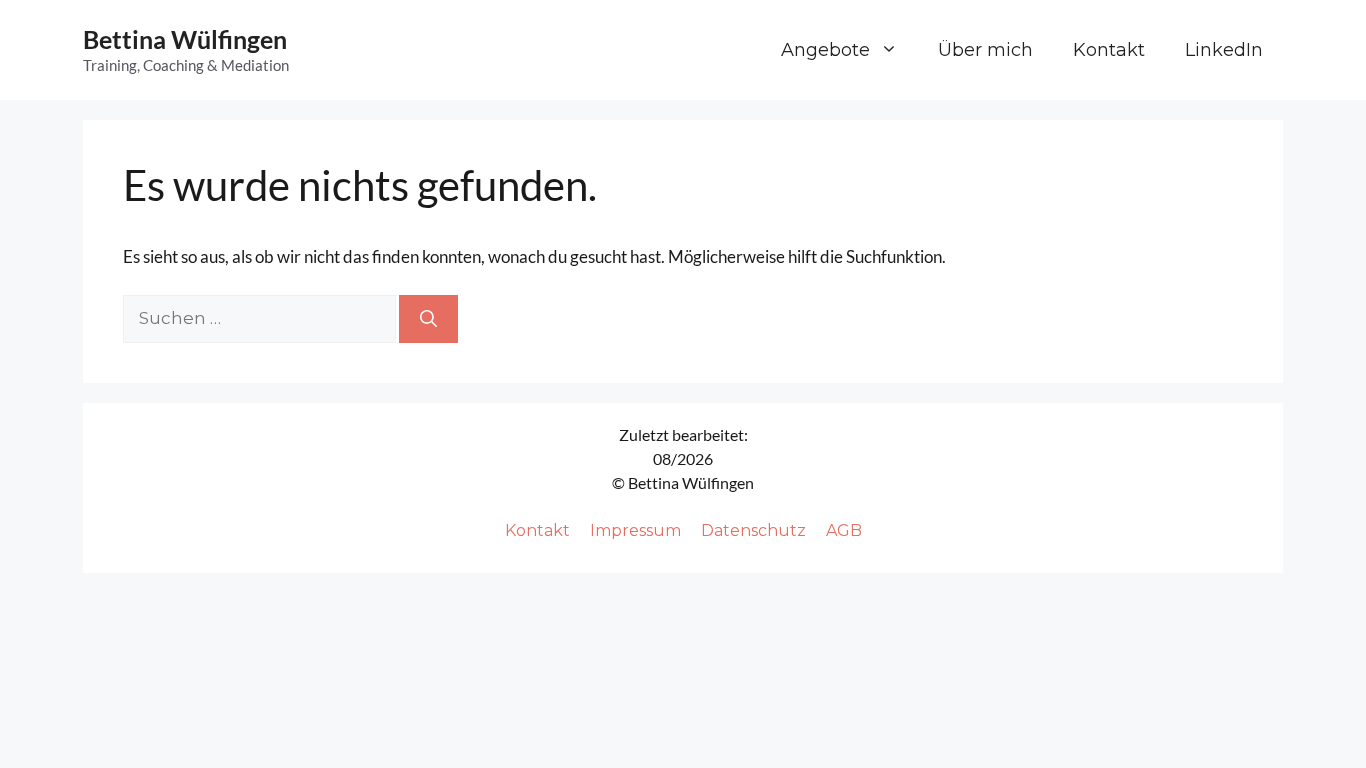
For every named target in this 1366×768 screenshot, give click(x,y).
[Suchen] (428, 319)
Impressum (635, 530)
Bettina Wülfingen (185, 39)
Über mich (985, 50)
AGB (844, 530)
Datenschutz (753, 530)
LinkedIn (1224, 50)
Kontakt (1109, 50)
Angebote (825, 50)
